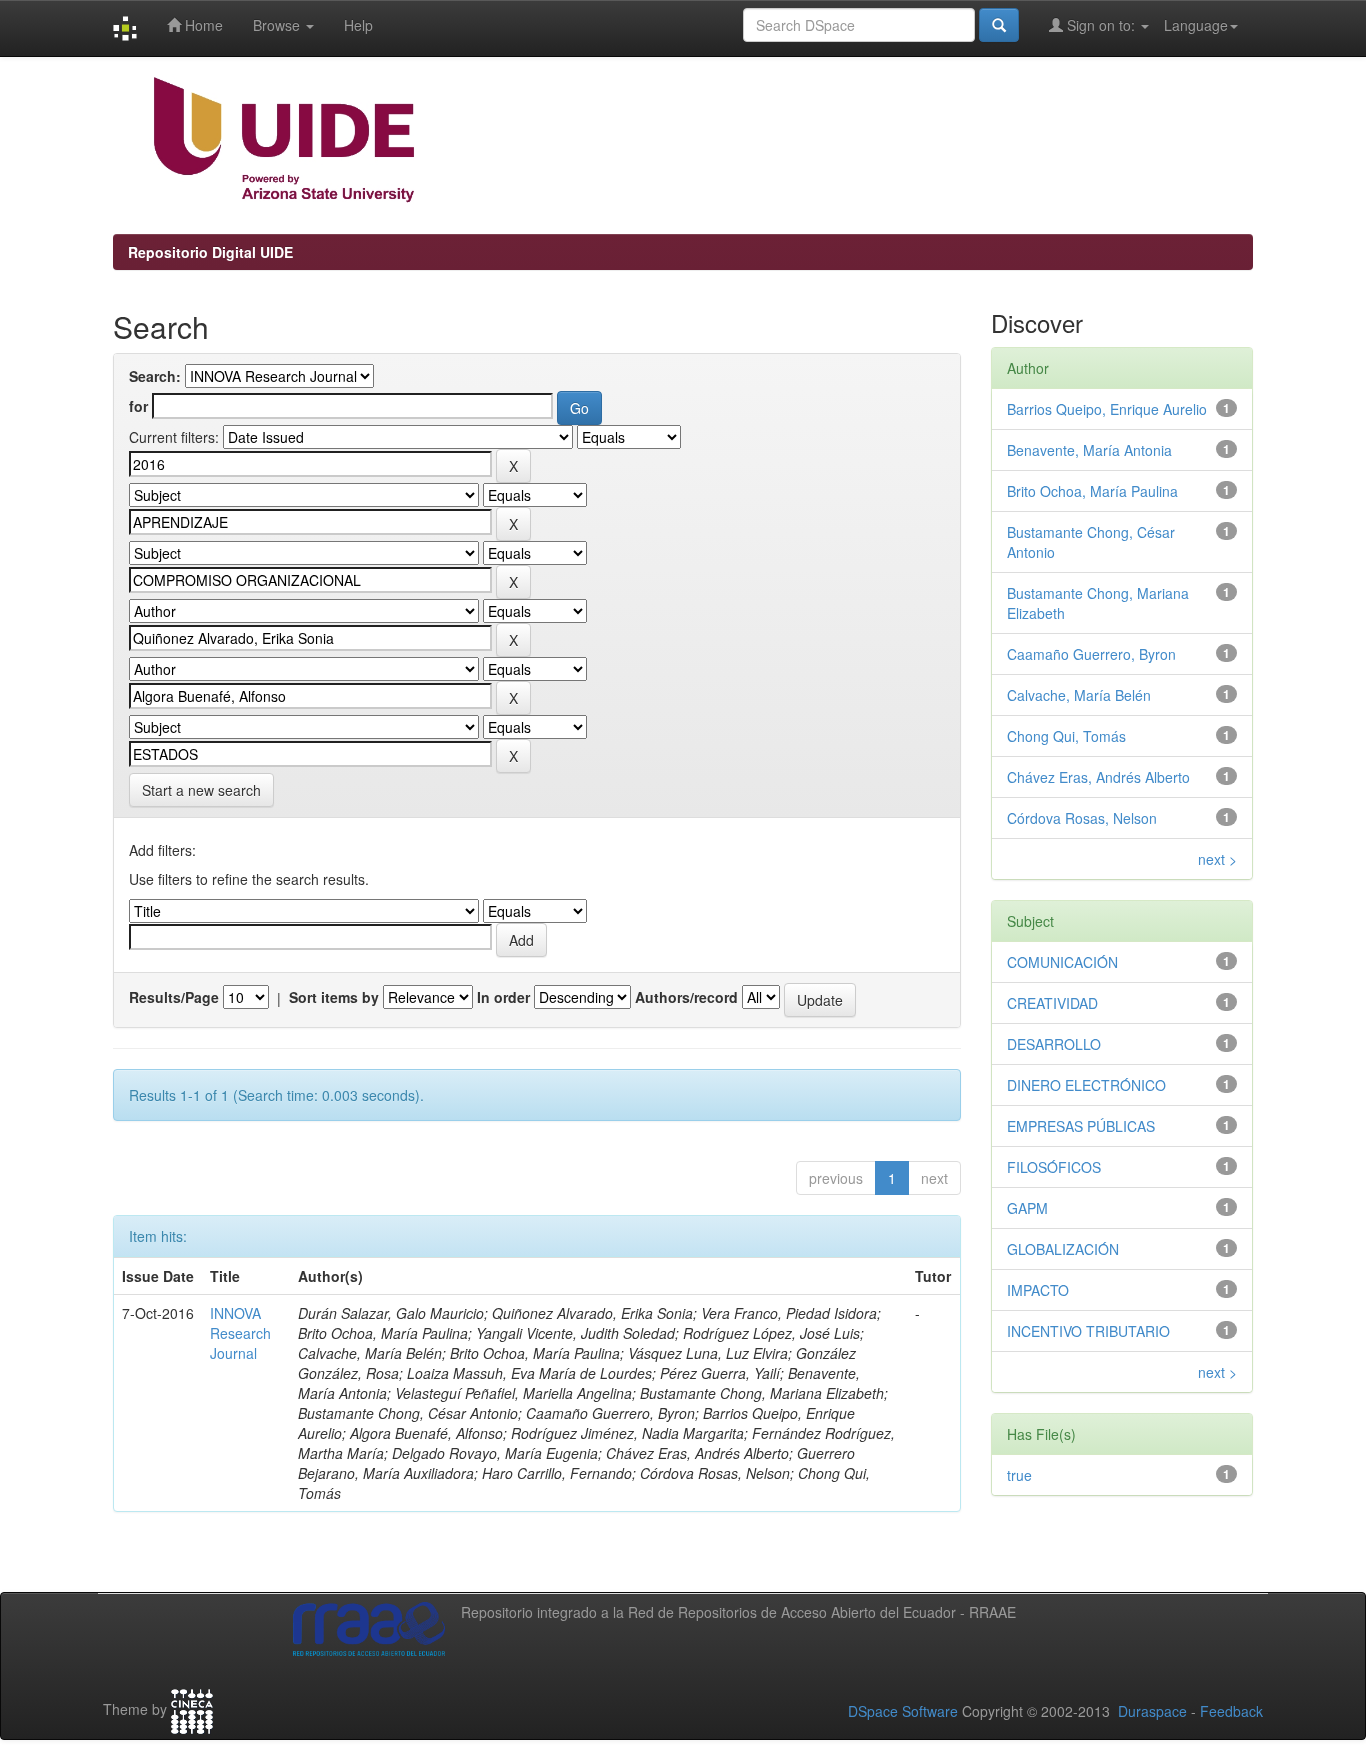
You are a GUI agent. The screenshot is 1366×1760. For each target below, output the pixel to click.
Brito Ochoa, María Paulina (1092, 491)
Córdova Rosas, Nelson (1082, 818)
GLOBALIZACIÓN (1063, 1249)
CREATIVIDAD (1052, 1003)
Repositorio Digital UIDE (210, 252)
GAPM (1027, 1208)
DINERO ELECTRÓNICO (1086, 1085)
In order (503, 997)
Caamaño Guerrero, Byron (1091, 654)
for (138, 406)
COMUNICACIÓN (1062, 962)
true (1019, 1475)
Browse (278, 25)
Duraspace (1152, 1711)
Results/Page (174, 997)
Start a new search (201, 790)
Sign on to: (1101, 25)
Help (358, 25)
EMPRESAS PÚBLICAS (1081, 1126)
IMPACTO (1038, 1290)
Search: (155, 376)
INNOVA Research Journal (240, 1333)
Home (202, 25)
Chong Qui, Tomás (1066, 736)
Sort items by (334, 997)
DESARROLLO (1054, 1044)
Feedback (1231, 1711)
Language (1196, 25)
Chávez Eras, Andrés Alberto (1098, 777)
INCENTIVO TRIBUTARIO (1088, 1331)
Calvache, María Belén (1079, 695)
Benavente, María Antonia (1089, 450)
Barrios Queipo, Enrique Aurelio (1107, 409)
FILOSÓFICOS (1054, 1167)
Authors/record (686, 997)
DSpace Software (903, 1711)
